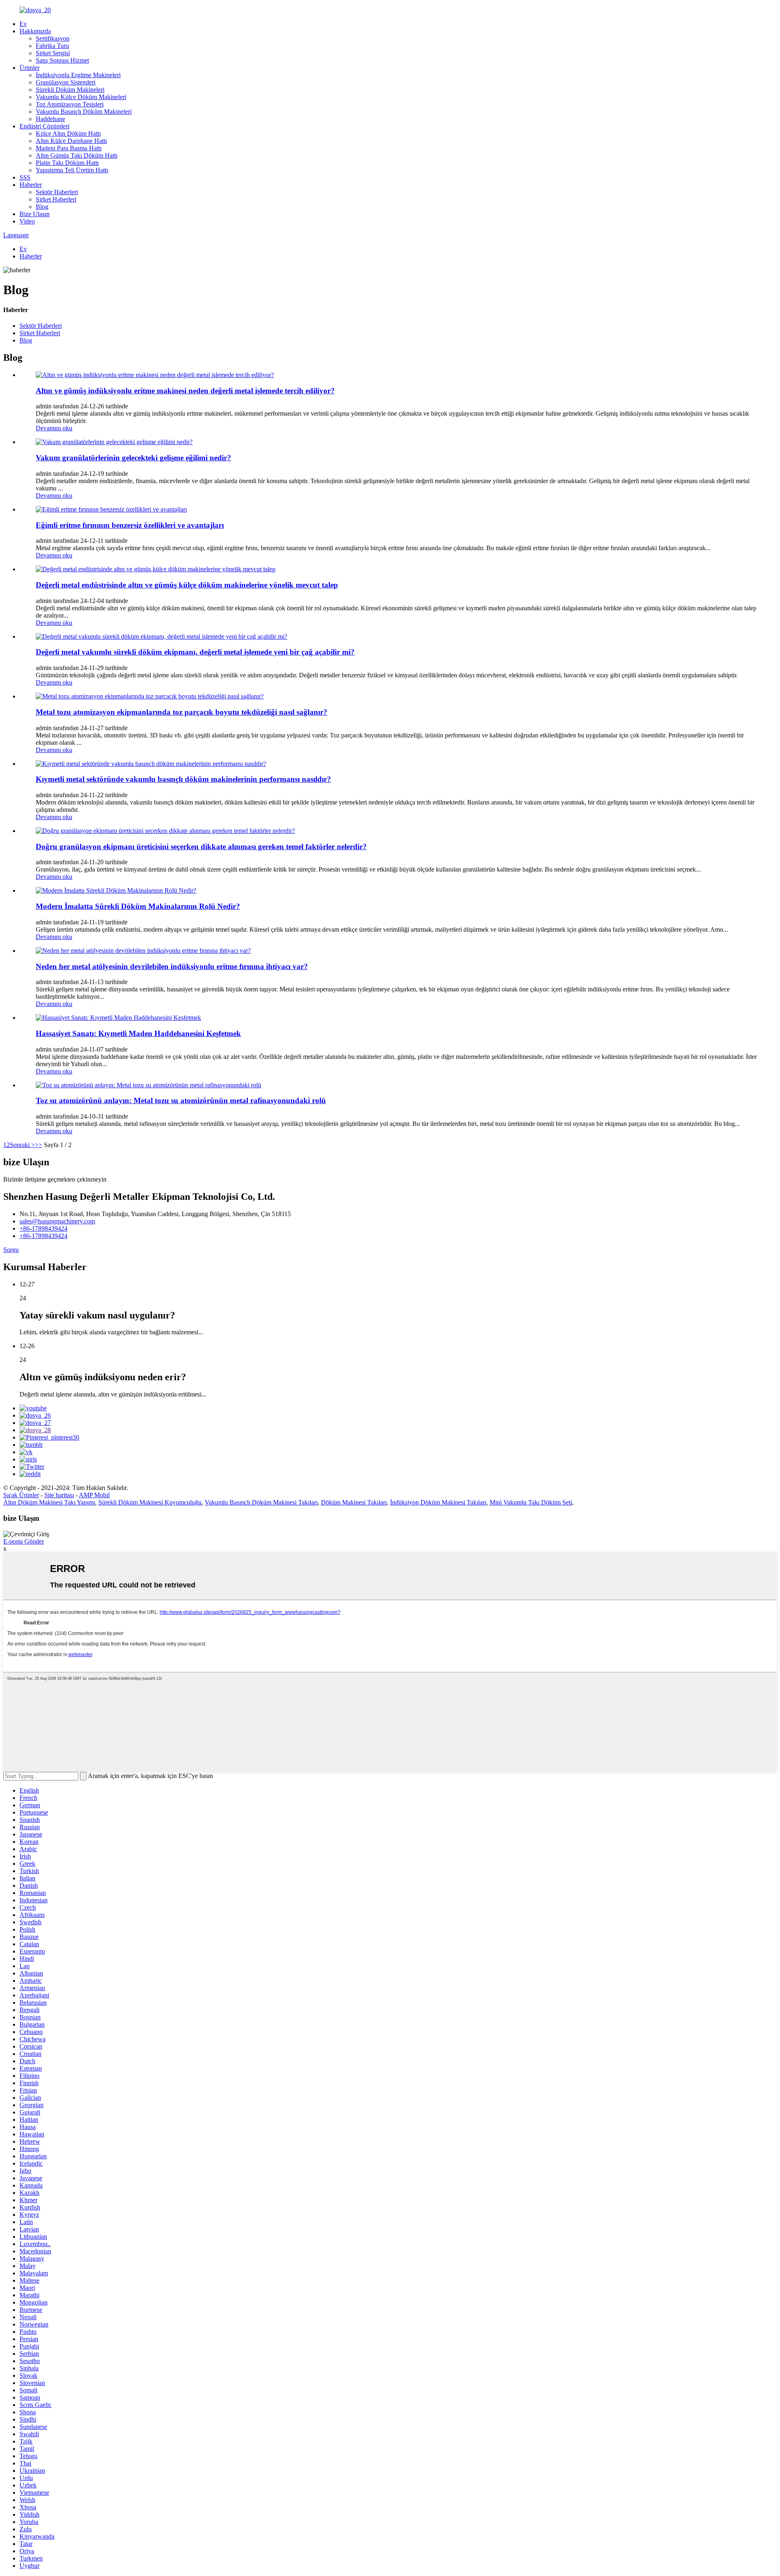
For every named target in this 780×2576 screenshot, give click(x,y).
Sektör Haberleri (57, 192)
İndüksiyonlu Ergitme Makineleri (78, 75)
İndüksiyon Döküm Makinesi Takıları (438, 1502)
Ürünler (29, 68)
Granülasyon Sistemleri (66, 82)
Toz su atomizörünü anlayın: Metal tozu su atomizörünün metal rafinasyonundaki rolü (181, 1100)
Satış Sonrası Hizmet (62, 60)
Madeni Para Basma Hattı (69, 148)
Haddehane (50, 119)
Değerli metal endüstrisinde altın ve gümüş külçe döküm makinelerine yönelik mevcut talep (187, 585)
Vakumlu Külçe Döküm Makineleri (81, 97)
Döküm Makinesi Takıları (354, 1502)
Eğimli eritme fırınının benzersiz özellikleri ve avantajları (130, 525)
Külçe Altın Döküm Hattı (68, 133)
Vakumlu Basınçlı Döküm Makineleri (84, 112)
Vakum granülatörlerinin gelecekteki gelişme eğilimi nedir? (133, 458)
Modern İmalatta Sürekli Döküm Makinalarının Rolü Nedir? (138, 906)
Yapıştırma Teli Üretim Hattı (72, 170)
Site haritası (59, 1495)
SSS (25, 177)
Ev (23, 24)
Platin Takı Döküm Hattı (67, 163)
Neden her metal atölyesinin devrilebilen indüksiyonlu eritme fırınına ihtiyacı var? (172, 966)
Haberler (31, 185)
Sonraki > (22, 1145)
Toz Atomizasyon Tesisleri (70, 104)
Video (27, 221)
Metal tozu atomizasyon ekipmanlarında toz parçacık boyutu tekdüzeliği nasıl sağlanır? (182, 712)
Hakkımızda (35, 31)
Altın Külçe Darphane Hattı (71, 141)
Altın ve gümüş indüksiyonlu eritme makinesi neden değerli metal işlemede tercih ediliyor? (185, 391)
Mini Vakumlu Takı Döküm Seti (531, 1502)
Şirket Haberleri (56, 199)
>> (39, 1145)
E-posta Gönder (24, 1541)
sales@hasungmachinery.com (57, 1221)
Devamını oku (54, 428)
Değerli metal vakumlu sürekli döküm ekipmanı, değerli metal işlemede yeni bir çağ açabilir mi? (195, 652)
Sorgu (11, 1250)
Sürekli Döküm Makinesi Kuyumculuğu (150, 1502)
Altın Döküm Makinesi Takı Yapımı (49, 1502)
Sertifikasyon (53, 38)
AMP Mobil (94, 1495)
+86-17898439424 (43, 1228)
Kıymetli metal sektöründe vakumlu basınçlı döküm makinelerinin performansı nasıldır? (183, 779)
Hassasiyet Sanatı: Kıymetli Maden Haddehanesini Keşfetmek (138, 1033)
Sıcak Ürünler (21, 1495)
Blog (42, 207)
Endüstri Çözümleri (44, 126)
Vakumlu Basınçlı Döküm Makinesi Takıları (261, 1502)
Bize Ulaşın (35, 214)
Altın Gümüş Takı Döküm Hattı (77, 155)
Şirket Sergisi (53, 53)
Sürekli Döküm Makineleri (70, 90)
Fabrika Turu (52, 46)
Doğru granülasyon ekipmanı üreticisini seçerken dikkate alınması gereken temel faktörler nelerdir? (201, 847)
